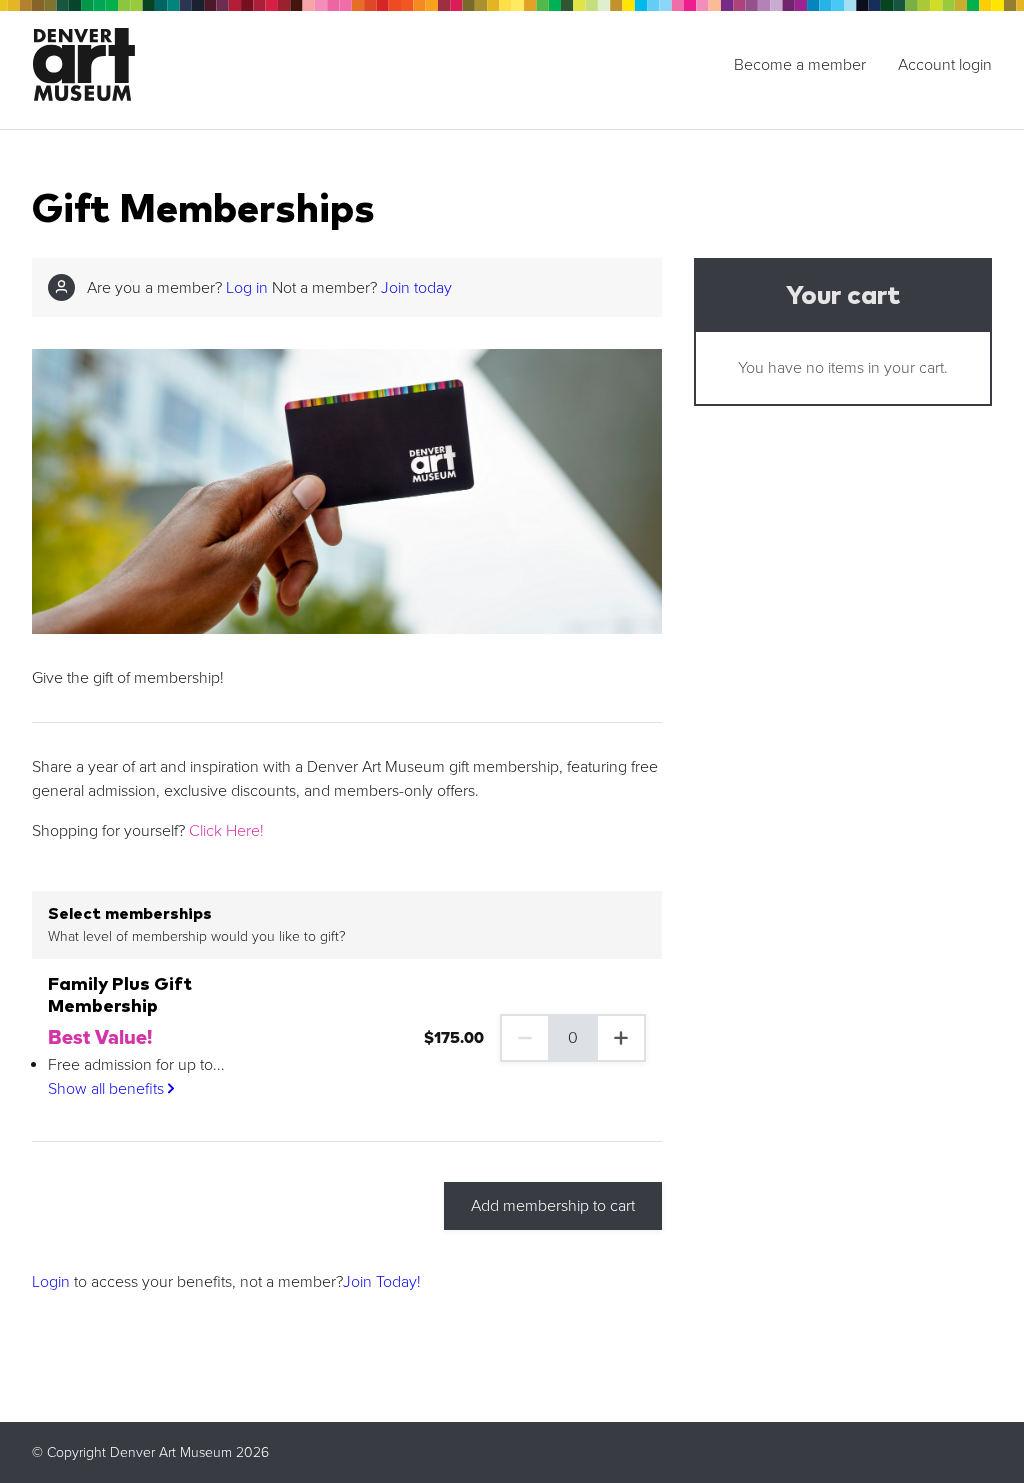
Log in (247, 288)
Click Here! (226, 831)
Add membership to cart (553, 1206)
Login (51, 1282)
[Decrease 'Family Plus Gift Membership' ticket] (524, 1038)
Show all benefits (108, 1089)
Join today (416, 288)
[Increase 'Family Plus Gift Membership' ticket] (622, 1038)
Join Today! (382, 1282)
